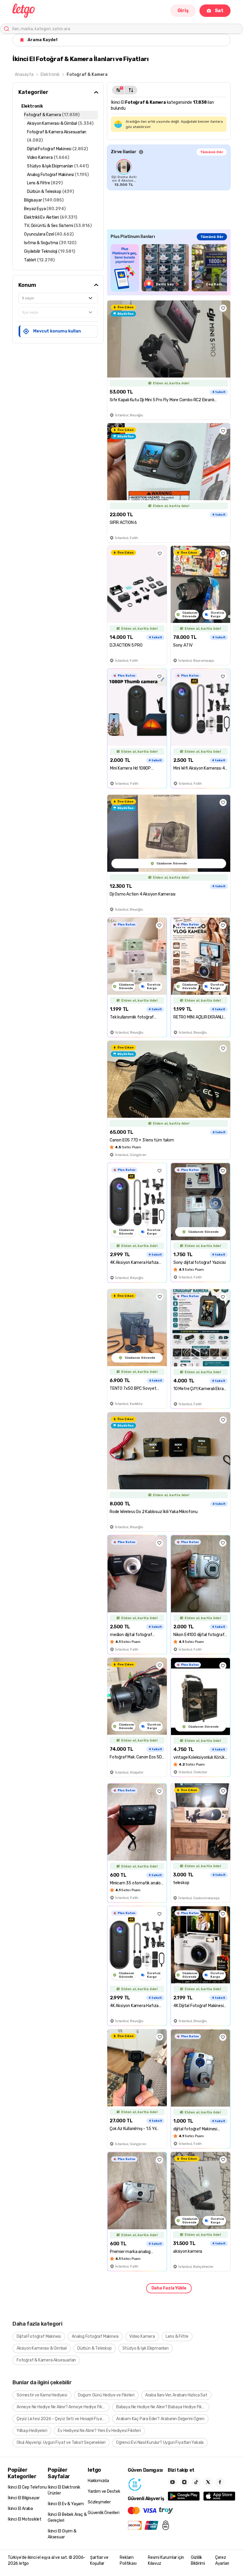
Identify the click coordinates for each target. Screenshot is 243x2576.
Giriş (183, 11)
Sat (219, 11)
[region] (169, 173)
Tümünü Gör (212, 152)
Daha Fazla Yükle (169, 2288)
